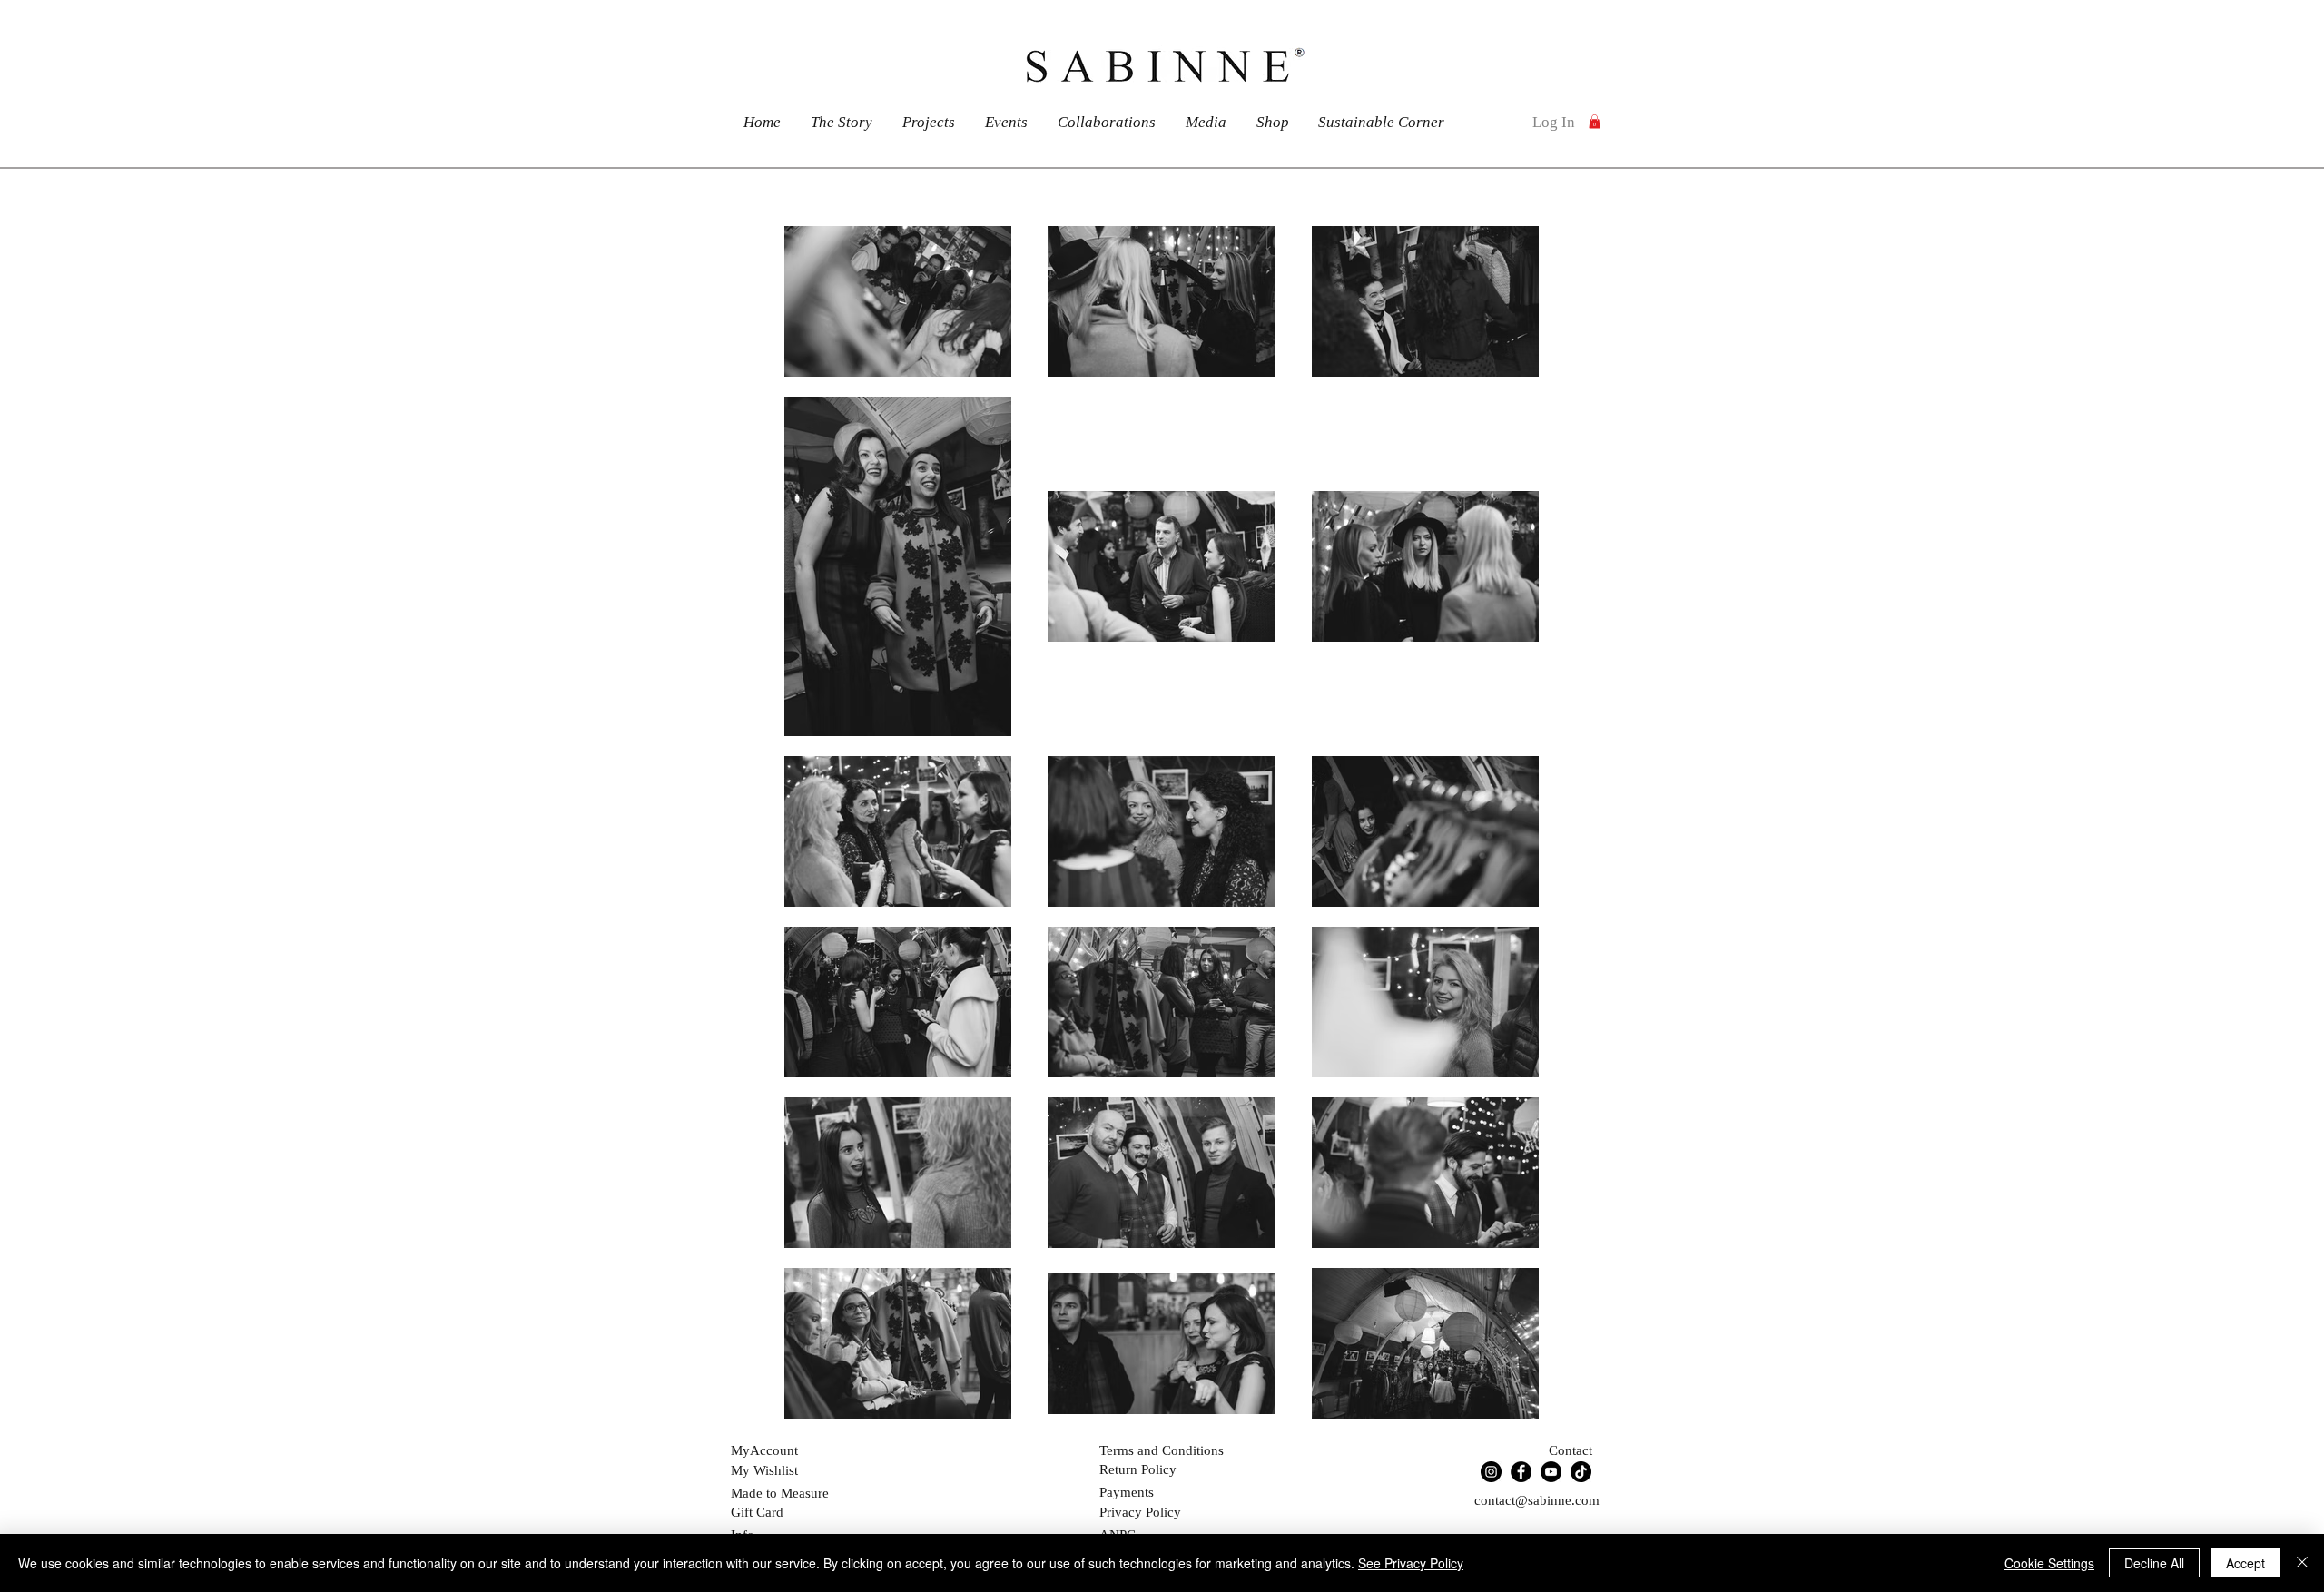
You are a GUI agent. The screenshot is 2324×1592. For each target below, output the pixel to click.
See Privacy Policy (1411, 1563)
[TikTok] (1581, 1472)
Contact (1571, 1450)
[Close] (2302, 1563)
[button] (1595, 122)
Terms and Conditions (1162, 1450)
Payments (1127, 1492)
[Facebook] (1521, 1472)
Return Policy (1138, 1469)
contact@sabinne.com (1537, 1500)
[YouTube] (1551, 1472)
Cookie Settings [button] (2049, 1563)
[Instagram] (1491, 1472)
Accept (2245, 1563)
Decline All (2154, 1563)
